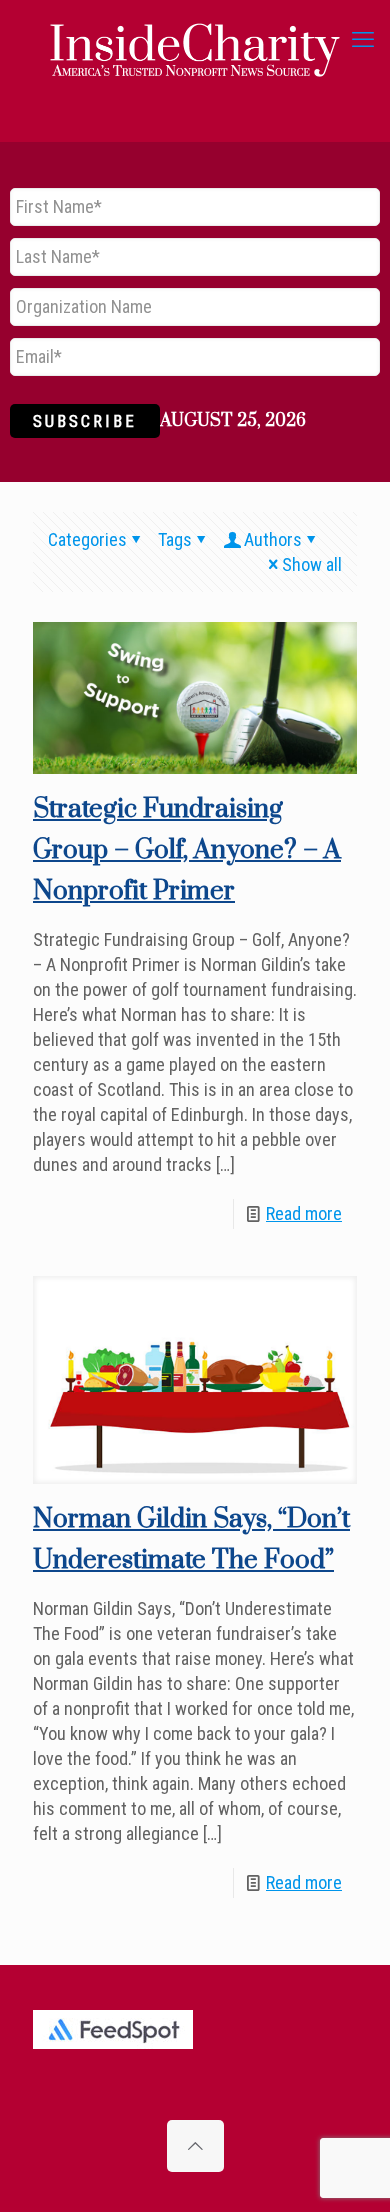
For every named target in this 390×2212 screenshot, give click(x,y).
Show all (312, 564)
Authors (273, 539)
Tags (175, 539)
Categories (87, 539)
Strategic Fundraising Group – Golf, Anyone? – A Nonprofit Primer (187, 850)
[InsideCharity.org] (195, 40)
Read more (304, 1213)
